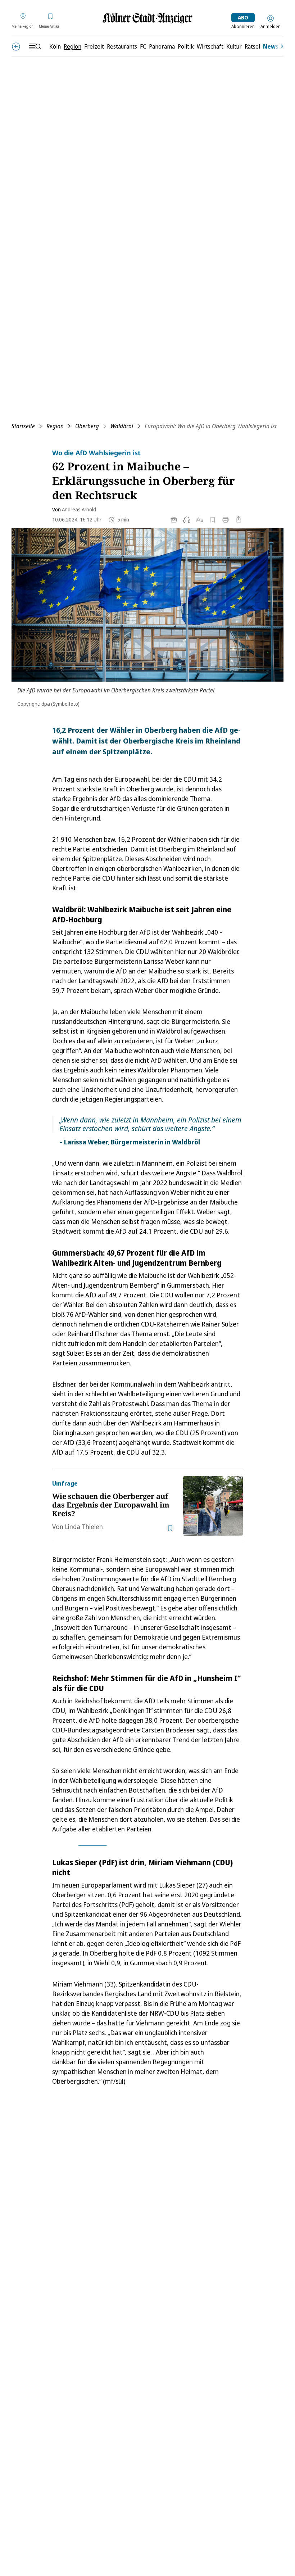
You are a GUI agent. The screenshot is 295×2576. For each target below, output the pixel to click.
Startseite (23, 426)
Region (55, 426)
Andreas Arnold (79, 509)
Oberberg (87, 426)
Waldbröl (122, 426)
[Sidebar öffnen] (35, 46)
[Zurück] (16, 47)
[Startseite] (147, 18)
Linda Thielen (84, 1527)
